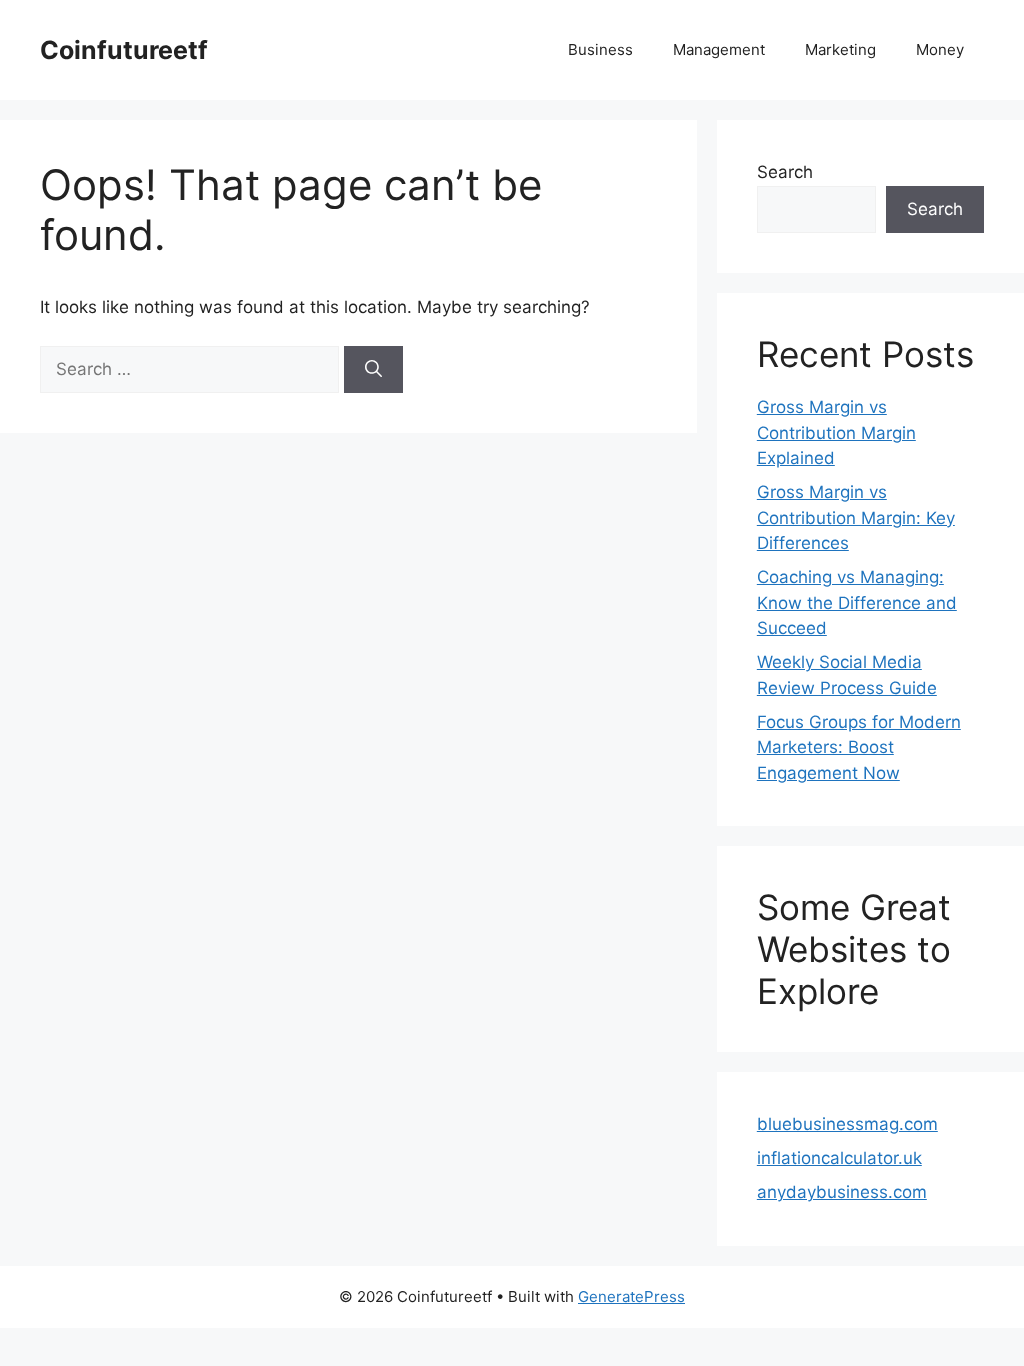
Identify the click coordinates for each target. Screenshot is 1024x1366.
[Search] (373, 370)
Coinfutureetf (124, 50)
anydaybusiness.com (842, 1192)
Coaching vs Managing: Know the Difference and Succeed (857, 602)
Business (600, 49)
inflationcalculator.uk (839, 1158)
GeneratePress (631, 1296)
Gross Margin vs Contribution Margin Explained (836, 432)
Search (785, 172)
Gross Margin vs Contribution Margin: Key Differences (856, 517)
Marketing (840, 49)
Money (940, 49)
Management (719, 49)
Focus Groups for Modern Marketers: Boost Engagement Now (859, 747)
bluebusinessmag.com (847, 1124)
